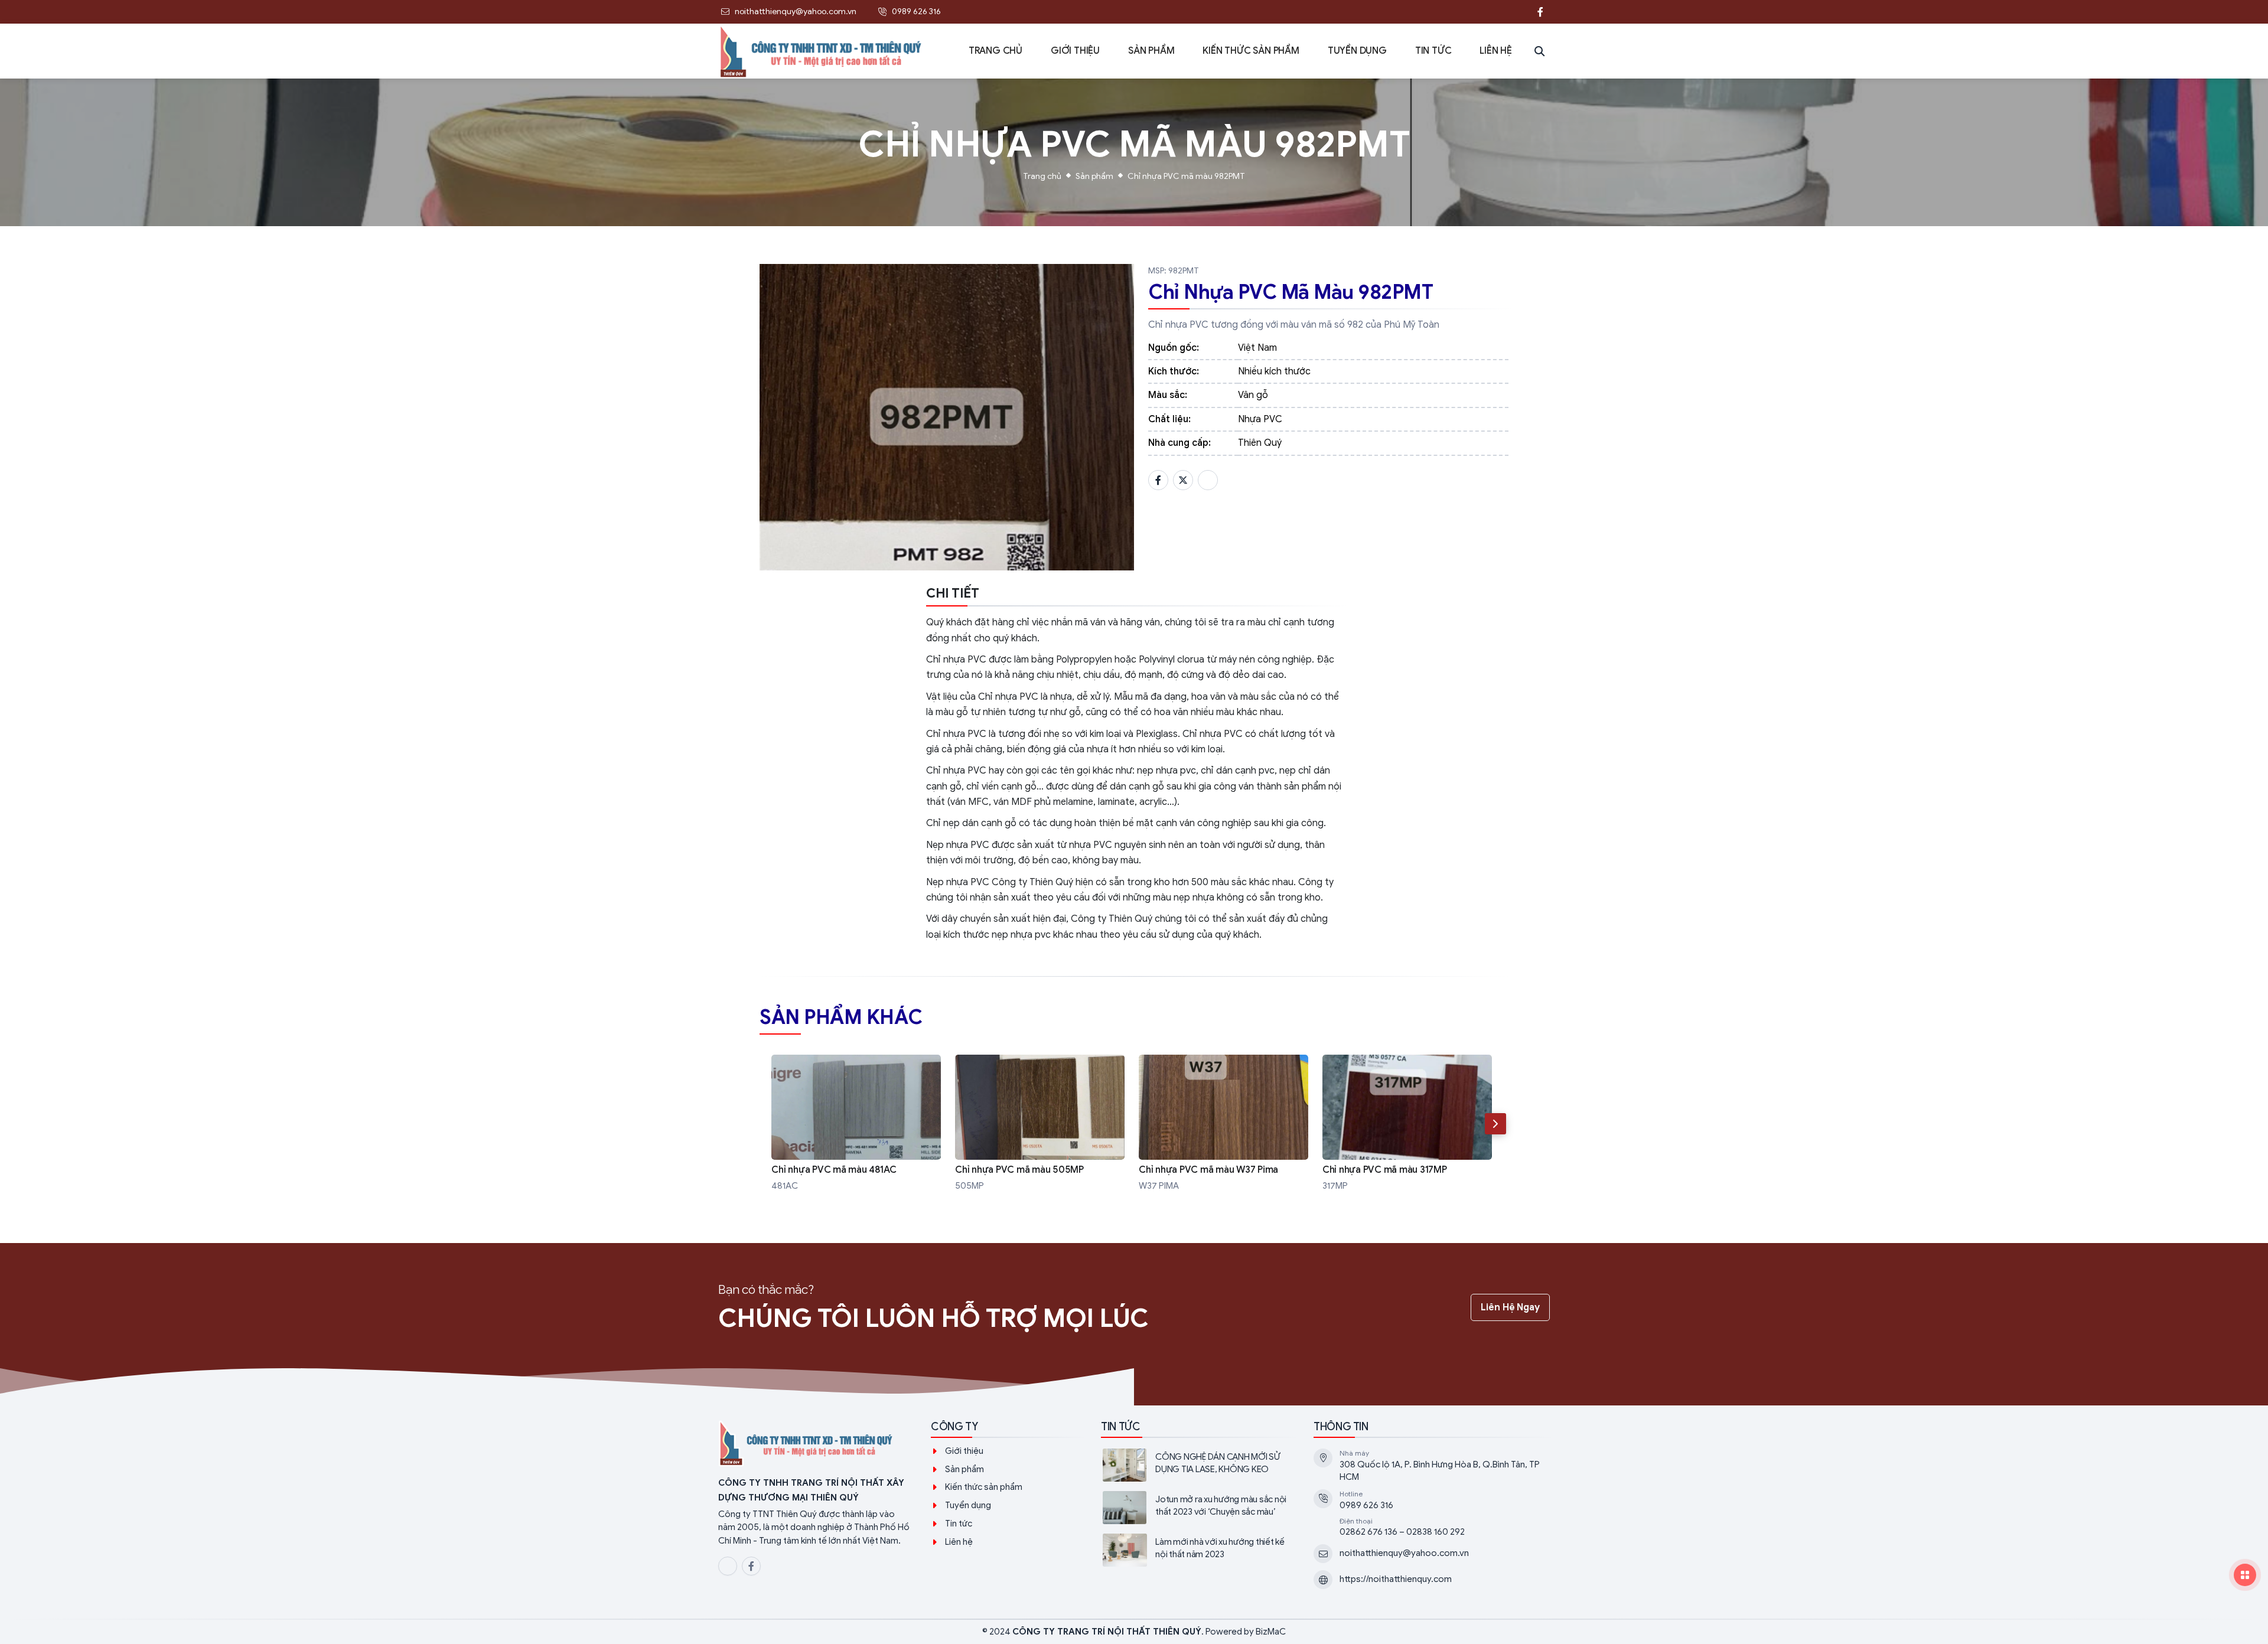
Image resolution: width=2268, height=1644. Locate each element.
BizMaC (1271, 1632)
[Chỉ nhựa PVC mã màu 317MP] (1407, 1124)
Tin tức (959, 1524)
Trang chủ (1042, 176)
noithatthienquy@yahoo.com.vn (1404, 1553)
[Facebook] (1158, 480)
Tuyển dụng (968, 1505)
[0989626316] (1517, 12)
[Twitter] (1183, 480)
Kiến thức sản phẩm (984, 1487)
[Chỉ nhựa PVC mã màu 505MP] (1040, 1124)
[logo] (815, 1444)
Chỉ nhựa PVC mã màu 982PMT (1186, 176)
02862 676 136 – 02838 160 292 (1402, 1532)
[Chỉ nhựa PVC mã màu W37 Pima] (1223, 1124)
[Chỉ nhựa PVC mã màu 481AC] (856, 1124)
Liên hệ (959, 1542)
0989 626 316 (1366, 1505)
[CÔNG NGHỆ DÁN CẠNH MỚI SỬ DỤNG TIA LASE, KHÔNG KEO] (1198, 1465)
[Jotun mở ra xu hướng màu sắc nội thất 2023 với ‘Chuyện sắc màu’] (1198, 1508)
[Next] (1495, 1124)
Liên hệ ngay (1510, 1307)
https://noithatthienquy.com (1396, 1579)
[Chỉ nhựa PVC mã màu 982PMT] (947, 417)
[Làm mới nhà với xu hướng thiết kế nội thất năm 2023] (1198, 1550)
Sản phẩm (1094, 176)
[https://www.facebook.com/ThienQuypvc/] (1540, 12)
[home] (822, 51)
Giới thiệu (964, 1451)
